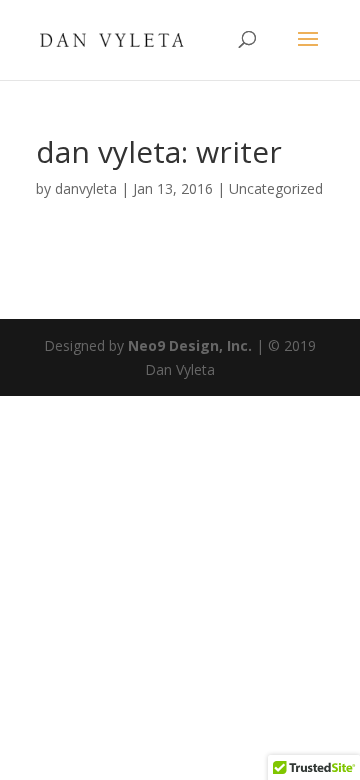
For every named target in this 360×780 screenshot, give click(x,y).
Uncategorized (276, 188)
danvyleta (86, 188)
